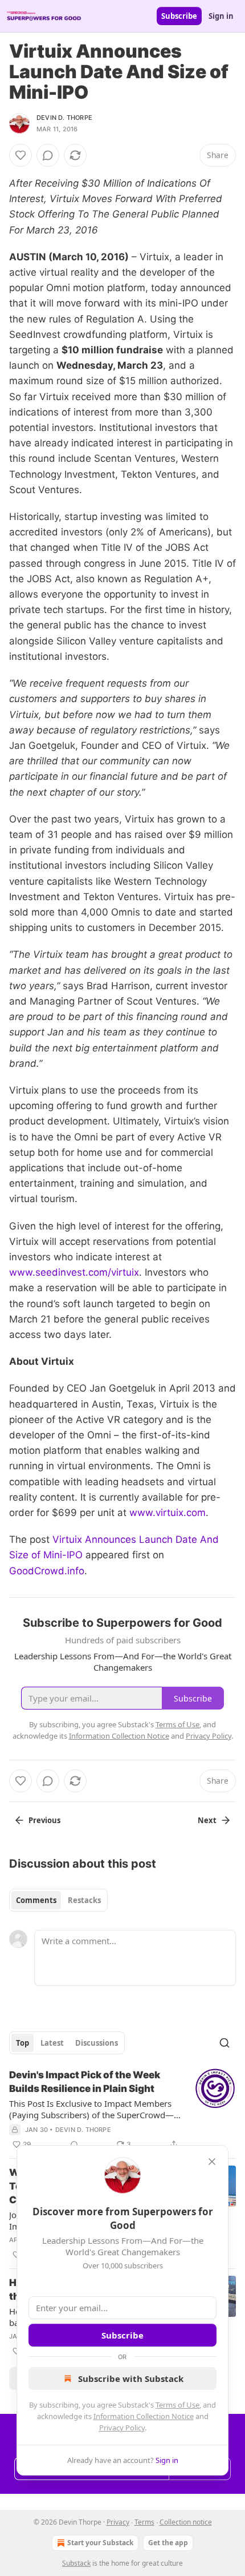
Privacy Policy (122, 2428)
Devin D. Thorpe (64, 118)
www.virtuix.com (168, 1513)
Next (207, 1820)
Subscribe (179, 16)
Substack (76, 2563)
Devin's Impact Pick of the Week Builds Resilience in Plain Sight (85, 2082)
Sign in (221, 16)
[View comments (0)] (48, 155)
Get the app (168, 2543)
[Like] (21, 155)
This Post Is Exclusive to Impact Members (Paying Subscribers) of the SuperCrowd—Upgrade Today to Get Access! (91, 2109)
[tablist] (58, 1900)
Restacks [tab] (84, 1900)
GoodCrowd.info (47, 1571)
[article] (122, 2110)
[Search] (224, 2043)
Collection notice (186, 2522)
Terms (144, 2522)
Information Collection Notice (144, 2416)
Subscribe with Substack (131, 2379)
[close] (212, 2162)
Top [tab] (23, 2043)
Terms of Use (177, 2405)
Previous (44, 1820)
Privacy (118, 2522)
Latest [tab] (52, 2043)
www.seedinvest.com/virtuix (74, 1272)
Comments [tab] (36, 1900)
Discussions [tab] (97, 2043)
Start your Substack (100, 2543)
